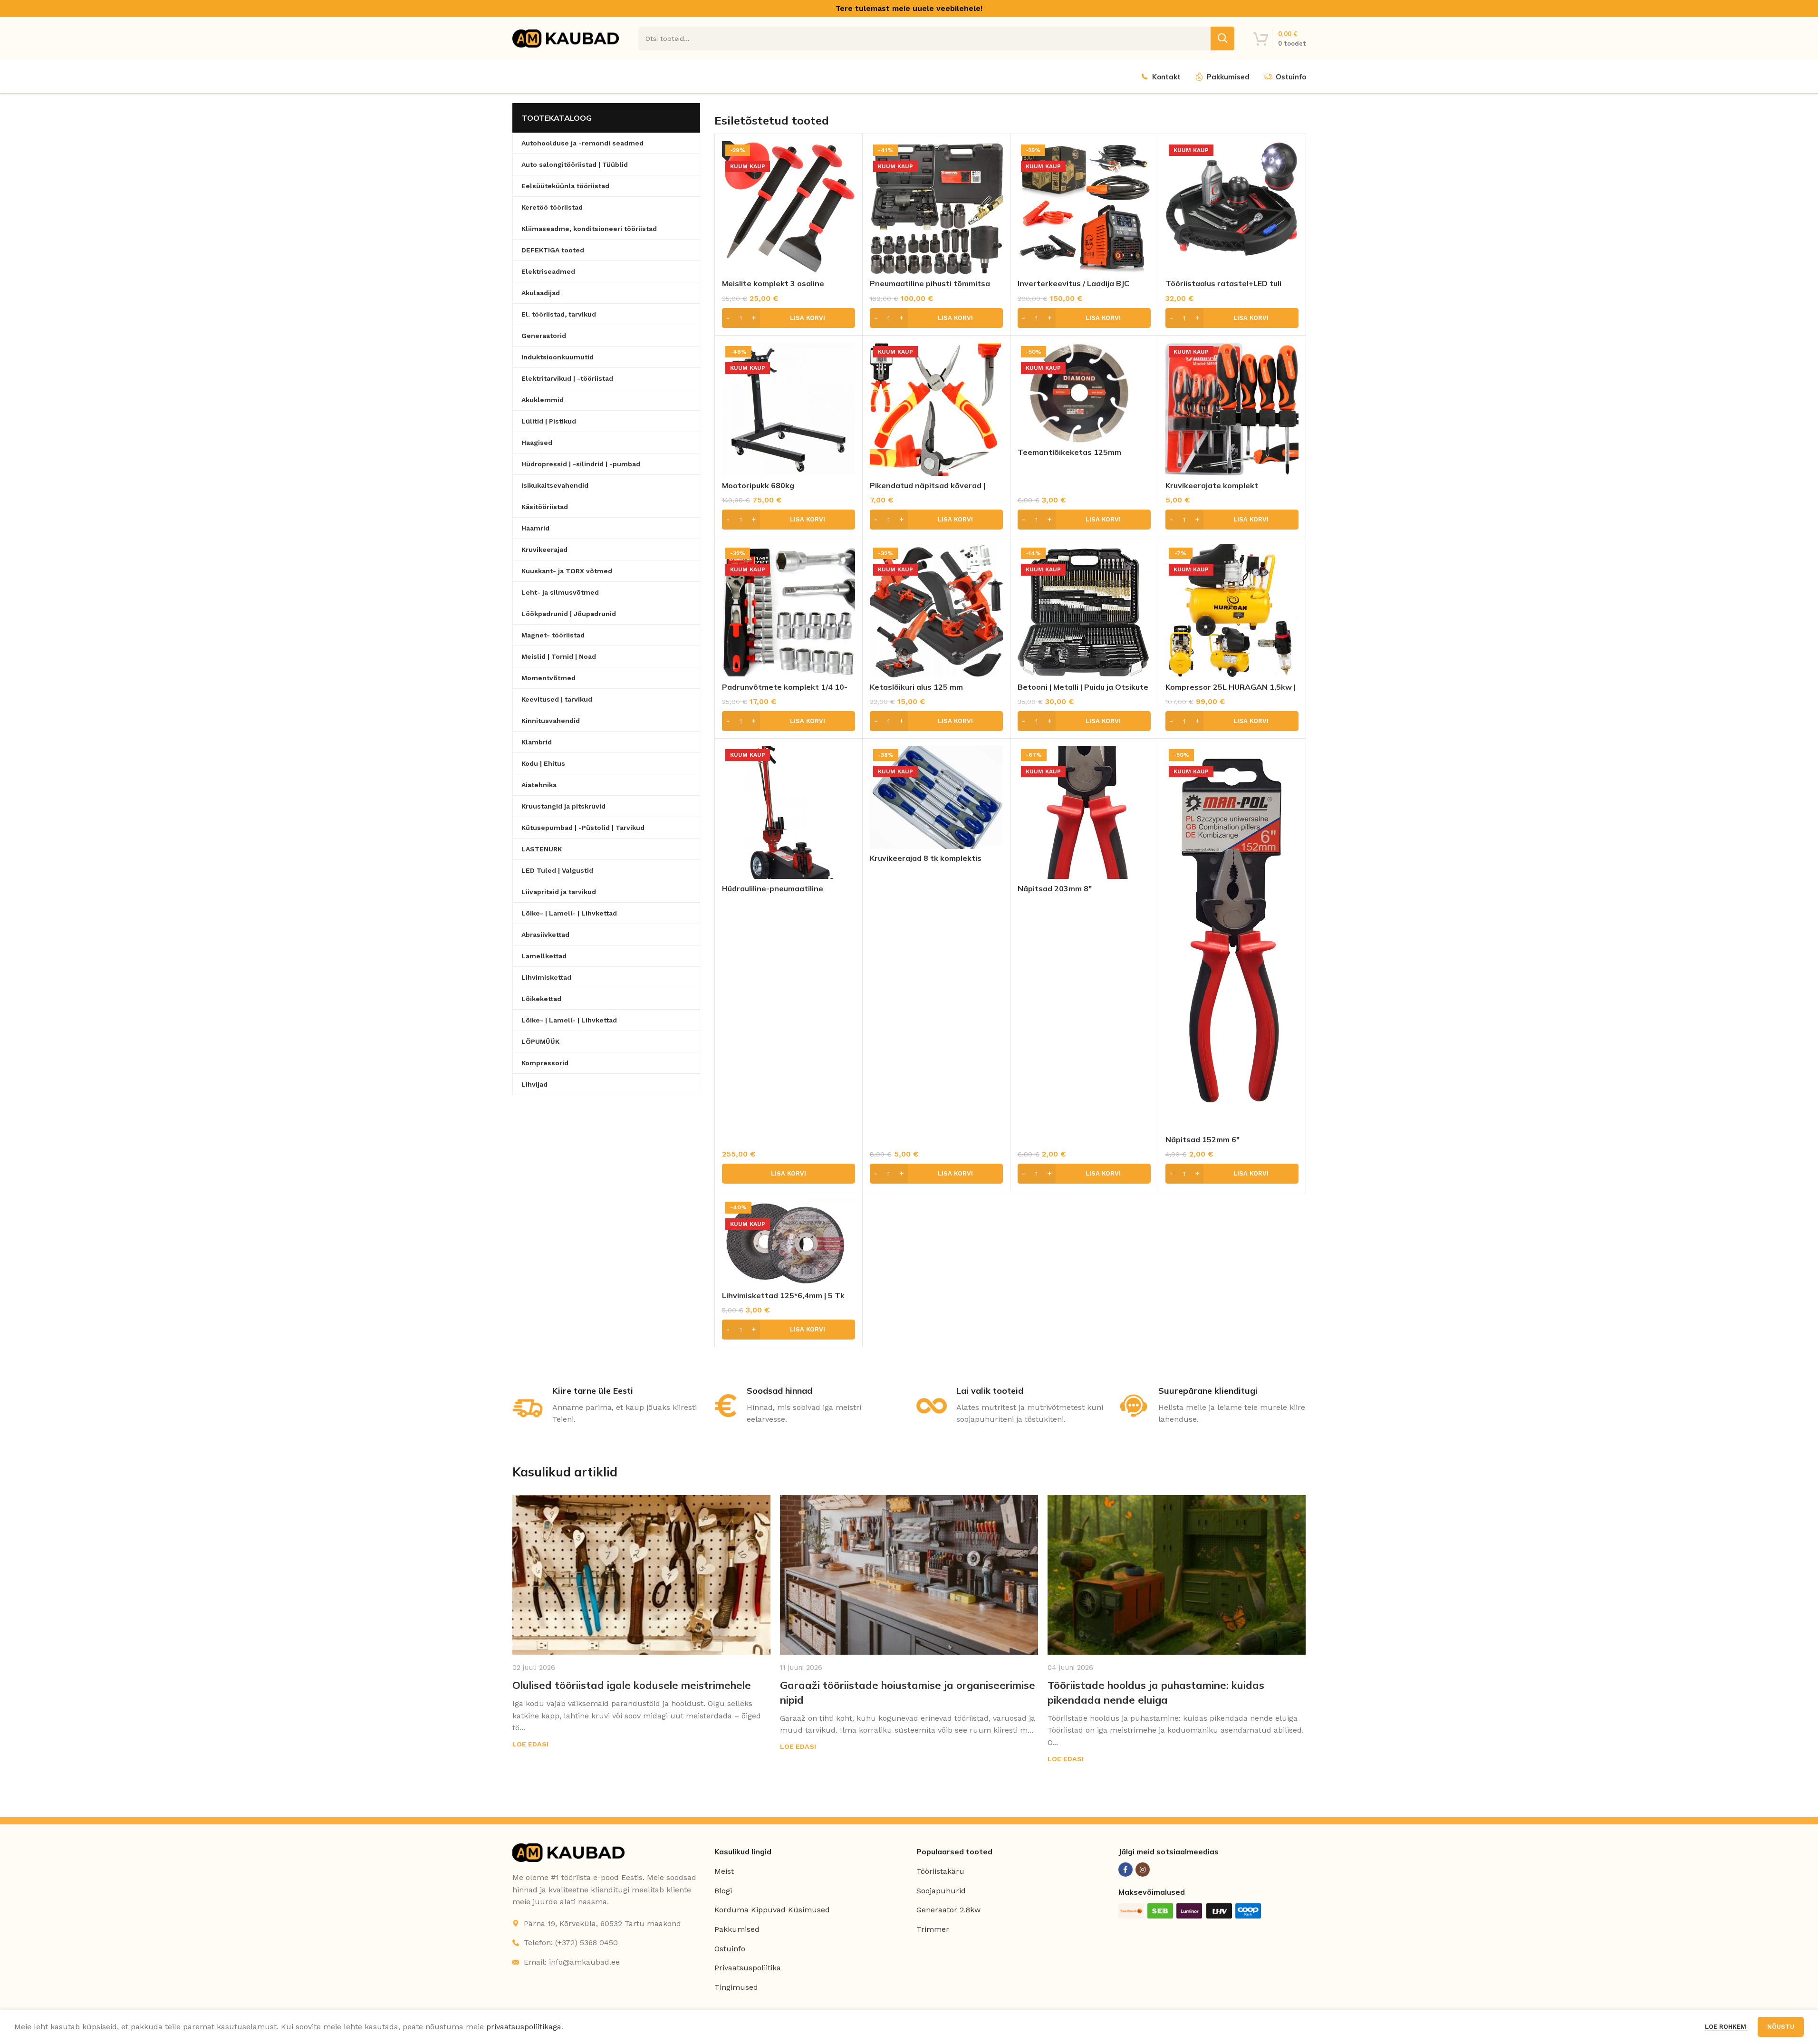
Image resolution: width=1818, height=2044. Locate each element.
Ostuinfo (730, 1949)
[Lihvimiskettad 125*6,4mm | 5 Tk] (789, 1242)
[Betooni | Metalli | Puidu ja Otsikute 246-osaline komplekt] (1084, 611)
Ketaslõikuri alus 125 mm (916, 687)
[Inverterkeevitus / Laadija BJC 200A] (1084, 208)
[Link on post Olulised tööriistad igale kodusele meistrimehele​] (641, 1575)
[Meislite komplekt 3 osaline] (789, 208)
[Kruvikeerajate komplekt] (1232, 409)
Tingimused (736, 1987)
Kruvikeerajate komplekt (1212, 485)
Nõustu (1781, 2027)
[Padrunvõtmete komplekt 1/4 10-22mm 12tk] (789, 611)
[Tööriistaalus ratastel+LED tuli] (1232, 208)
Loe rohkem (1727, 2027)
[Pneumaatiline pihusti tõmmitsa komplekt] (936, 208)
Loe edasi (530, 1744)
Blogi (723, 1891)
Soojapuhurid (941, 1891)
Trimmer (933, 1929)
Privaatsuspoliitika (748, 1968)
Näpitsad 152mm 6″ (1202, 1139)
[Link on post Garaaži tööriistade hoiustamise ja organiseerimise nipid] (909, 1575)
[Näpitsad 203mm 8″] (1084, 812)
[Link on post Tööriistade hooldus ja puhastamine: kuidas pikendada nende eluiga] (1177, 1575)
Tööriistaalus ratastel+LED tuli (1223, 283)
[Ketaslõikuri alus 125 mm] (936, 611)
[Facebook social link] (1125, 1870)
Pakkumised (737, 1929)
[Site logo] (566, 38)
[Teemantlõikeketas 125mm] (1084, 393)
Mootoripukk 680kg (758, 485)
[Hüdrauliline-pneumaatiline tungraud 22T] (789, 812)
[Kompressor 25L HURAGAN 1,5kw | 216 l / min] (1232, 611)
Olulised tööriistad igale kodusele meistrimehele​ (632, 1685)
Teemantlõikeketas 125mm (1069, 452)
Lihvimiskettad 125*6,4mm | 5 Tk (783, 1295)
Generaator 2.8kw (948, 1910)
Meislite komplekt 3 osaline (773, 283)
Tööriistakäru (940, 1871)
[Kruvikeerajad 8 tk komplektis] (936, 797)
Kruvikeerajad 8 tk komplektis (926, 858)
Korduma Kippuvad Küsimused (772, 1910)
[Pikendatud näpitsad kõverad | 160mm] (936, 409)
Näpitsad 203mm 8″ (1055, 888)
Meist (724, 1871)
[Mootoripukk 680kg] (789, 409)
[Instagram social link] (1143, 1870)
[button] (789, 318)
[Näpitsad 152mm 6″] (1232, 938)
